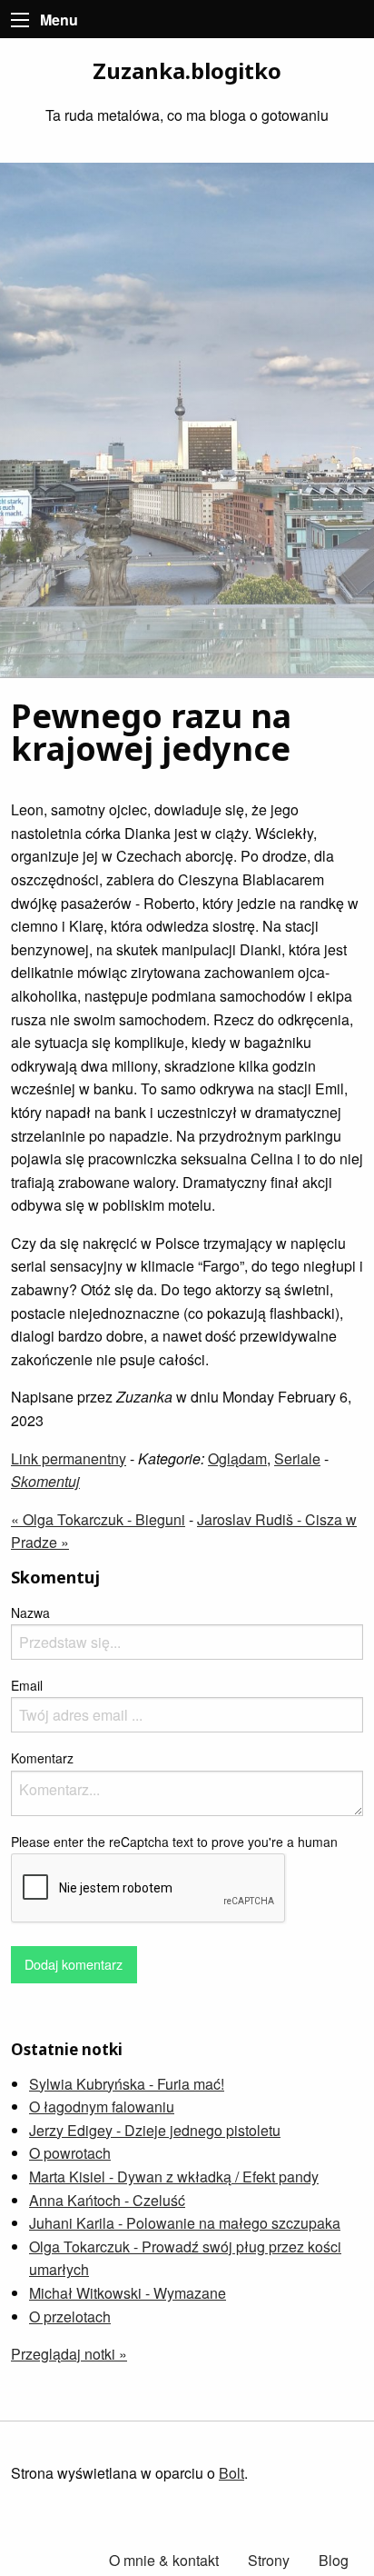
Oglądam (237, 1458)
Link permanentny (69, 1458)
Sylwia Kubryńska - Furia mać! (127, 2084)
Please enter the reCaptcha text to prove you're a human (174, 1842)
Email (27, 1685)
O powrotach (70, 2153)
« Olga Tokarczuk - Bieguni (98, 1519)
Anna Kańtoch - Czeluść (107, 2200)
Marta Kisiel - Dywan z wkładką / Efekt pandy (174, 2177)
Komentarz (42, 1758)
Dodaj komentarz (74, 1964)
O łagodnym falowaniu (102, 2107)
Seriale (297, 1458)
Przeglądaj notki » (69, 2354)
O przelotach (70, 2316)
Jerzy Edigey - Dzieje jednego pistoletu (155, 2130)
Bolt (231, 2473)
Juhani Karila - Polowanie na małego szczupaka (185, 2223)
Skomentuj (45, 1481)
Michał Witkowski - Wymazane (128, 2293)
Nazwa (30, 1612)
